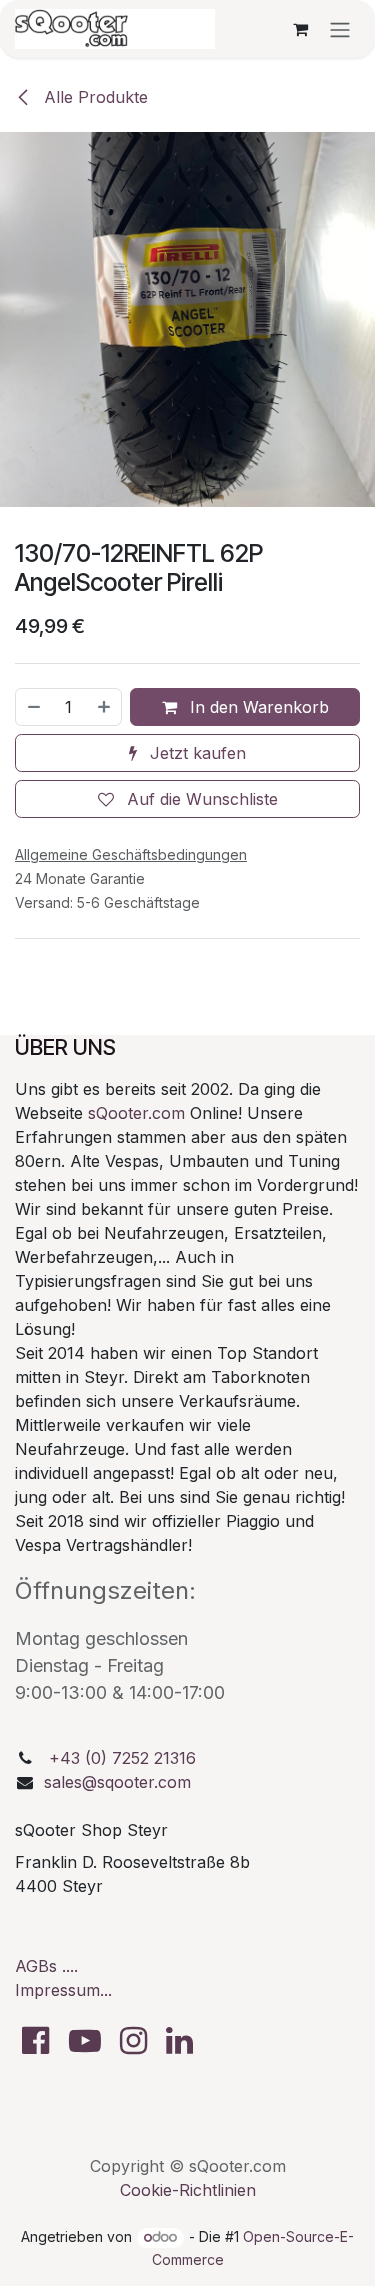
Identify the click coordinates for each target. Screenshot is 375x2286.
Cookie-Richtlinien (188, 2190)
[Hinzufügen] (105, 707)
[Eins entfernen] (33, 707)
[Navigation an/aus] (340, 29)
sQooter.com (136, 1113)
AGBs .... (46, 1966)
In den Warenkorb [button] (257, 707)
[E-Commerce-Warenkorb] (300, 29)
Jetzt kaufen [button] (195, 753)
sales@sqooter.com (117, 1782)
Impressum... (63, 1990)
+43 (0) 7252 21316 (122, 1758)
